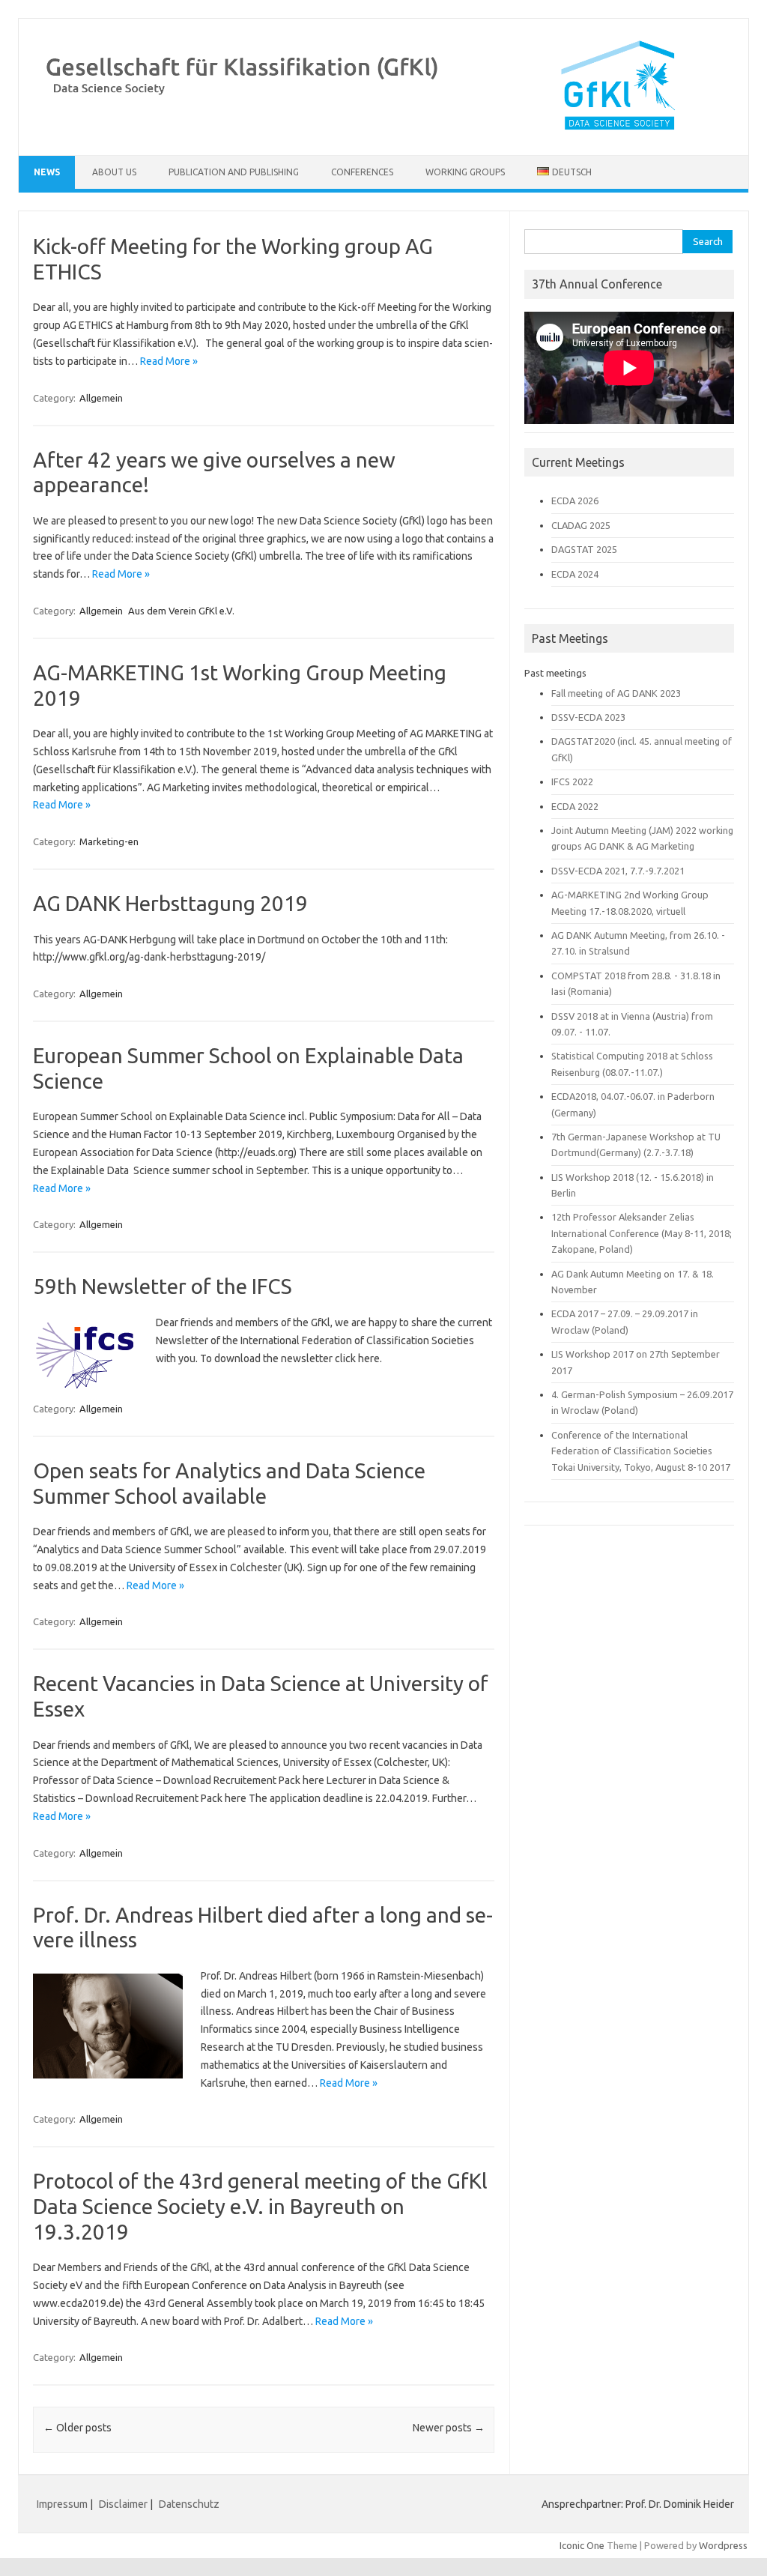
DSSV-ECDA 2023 (588, 717)
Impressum (62, 2504)
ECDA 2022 (575, 806)
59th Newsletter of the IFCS (163, 1286)
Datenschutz (189, 2504)
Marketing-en (109, 841)
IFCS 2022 (572, 781)
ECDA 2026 (575, 501)
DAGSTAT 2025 (584, 549)
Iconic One (582, 2545)
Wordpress (723, 2545)
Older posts (78, 2428)
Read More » (169, 361)
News (47, 172)
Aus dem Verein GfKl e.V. (181, 611)
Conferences (362, 172)
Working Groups (465, 172)
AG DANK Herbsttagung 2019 (170, 903)
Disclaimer (124, 2504)
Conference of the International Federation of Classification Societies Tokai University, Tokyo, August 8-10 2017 (641, 1451)
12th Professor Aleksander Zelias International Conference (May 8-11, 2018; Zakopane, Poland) (642, 1233)
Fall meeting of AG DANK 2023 (616, 693)
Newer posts (449, 2428)
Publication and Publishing (234, 172)
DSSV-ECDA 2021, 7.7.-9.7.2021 (618, 871)
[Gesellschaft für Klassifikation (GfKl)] (383, 130)
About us (114, 172)
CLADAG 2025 (581, 525)
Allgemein (101, 398)
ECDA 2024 (575, 574)
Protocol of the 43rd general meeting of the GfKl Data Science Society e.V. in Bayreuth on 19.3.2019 (260, 2206)
